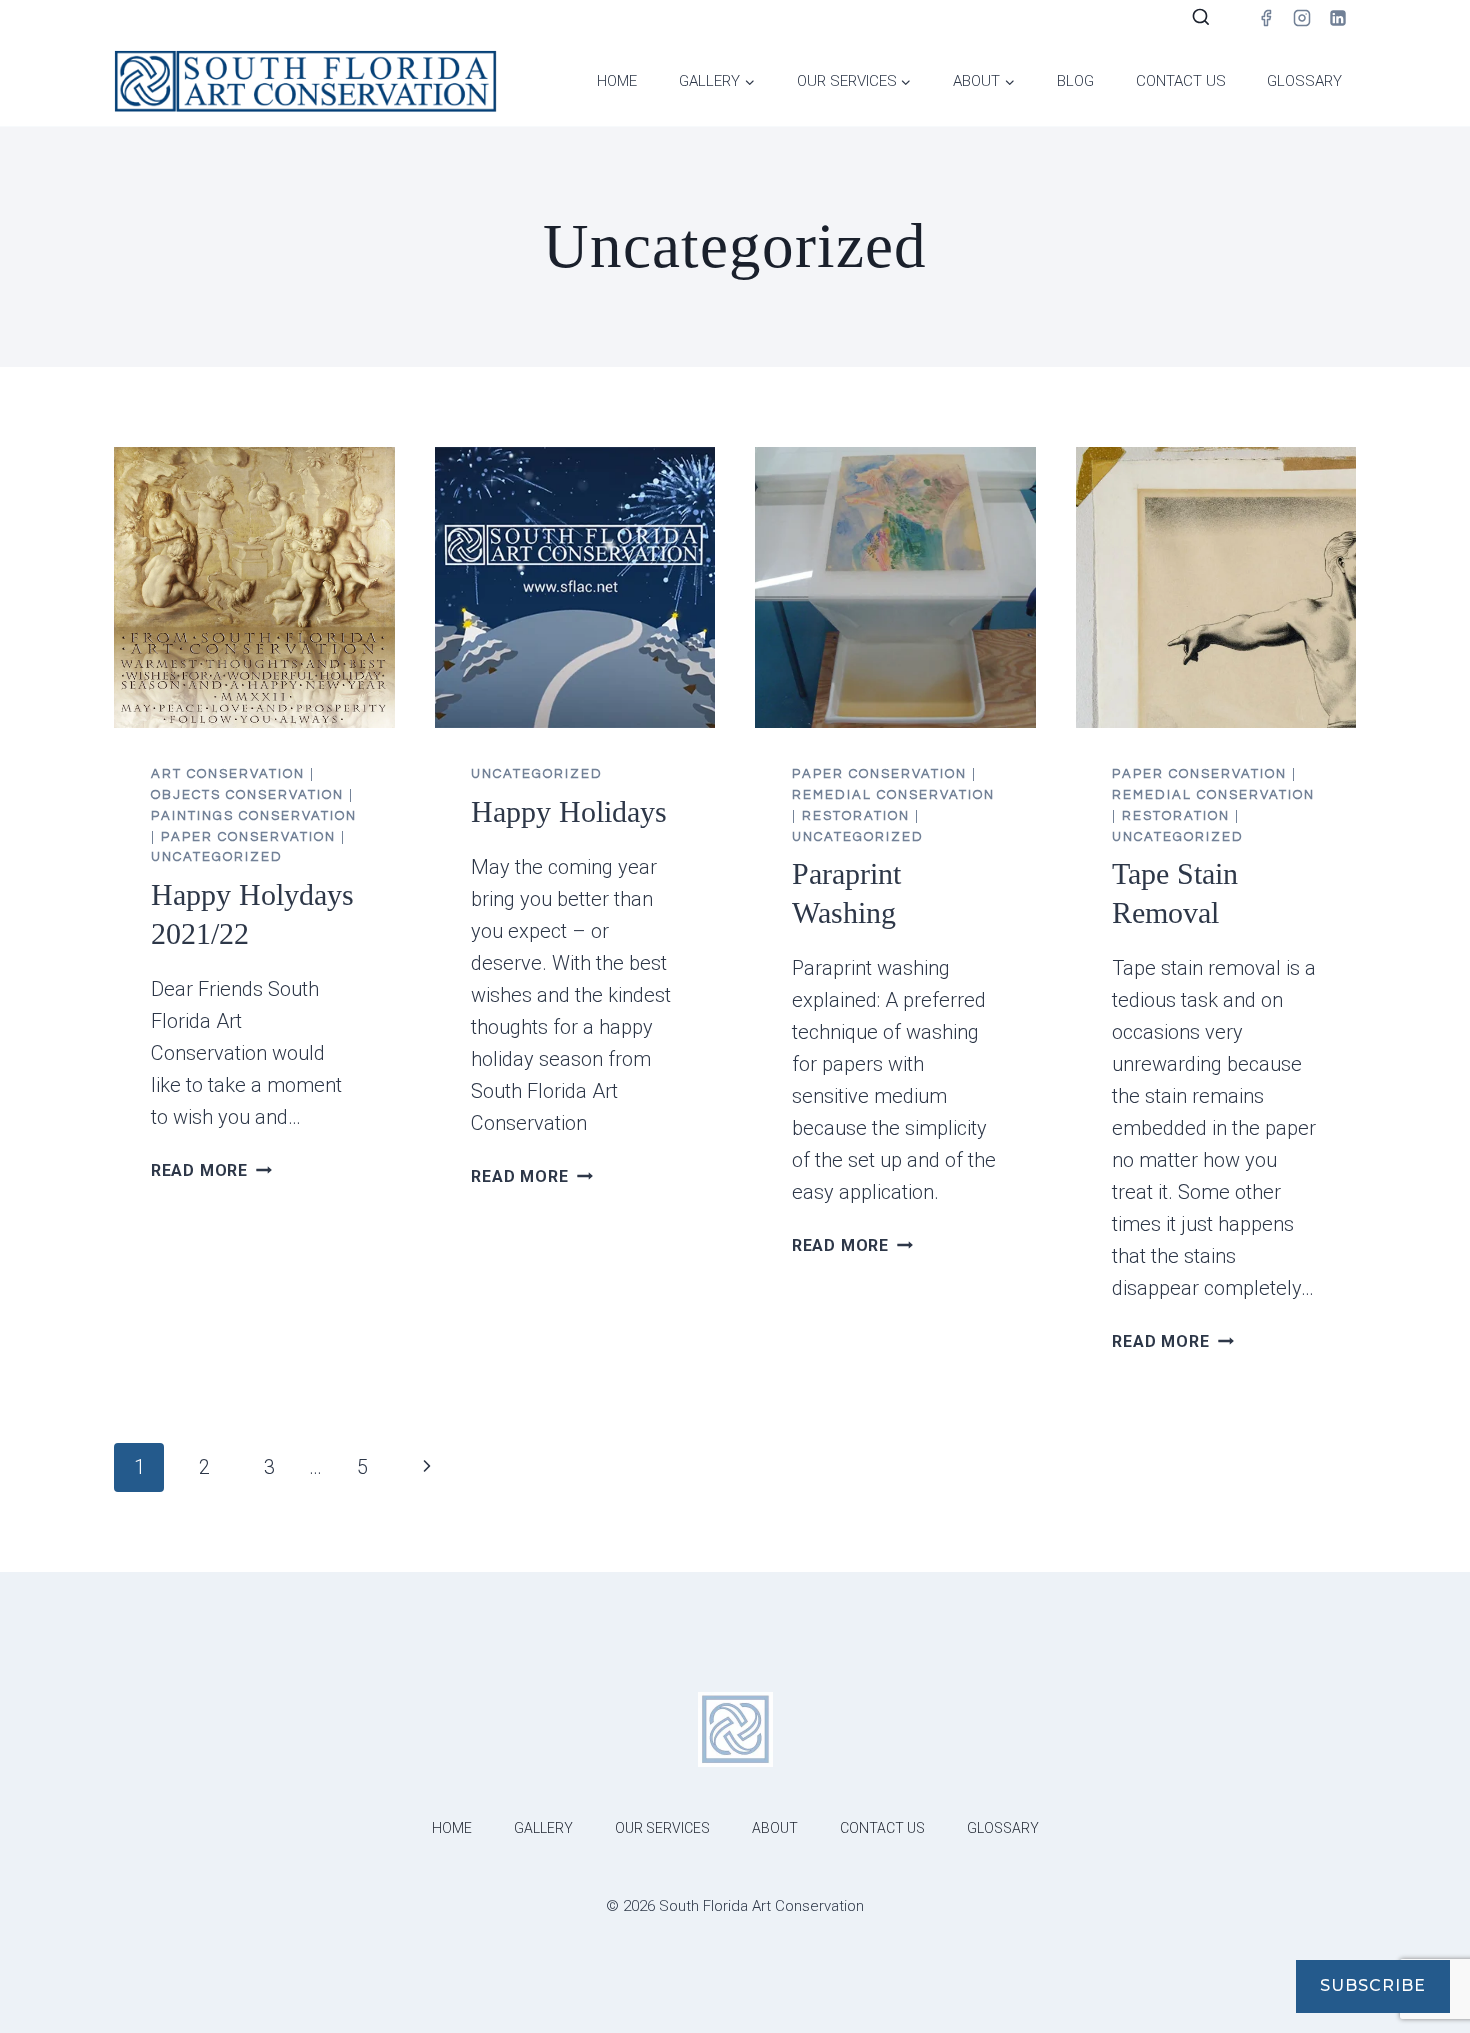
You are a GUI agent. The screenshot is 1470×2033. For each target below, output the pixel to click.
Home (617, 81)
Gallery (543, 1828)
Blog (1075, 81)
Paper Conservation (248, 837)
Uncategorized (217, 857)
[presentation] (254, 587)
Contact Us (1181, 81)
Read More (211, 1170)
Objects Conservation (247, 795)
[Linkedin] (1338, 18)
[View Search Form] (1201, 18)
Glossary (1304, 81)
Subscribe (1373, 1985)
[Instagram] (1302, 18)
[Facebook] (1266, 18)
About (775, 1828)
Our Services (662, 1828)
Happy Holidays (569, 811)
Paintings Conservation (254, 816)
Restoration (856, 816)
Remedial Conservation (893, 795)
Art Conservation (228, 774)
